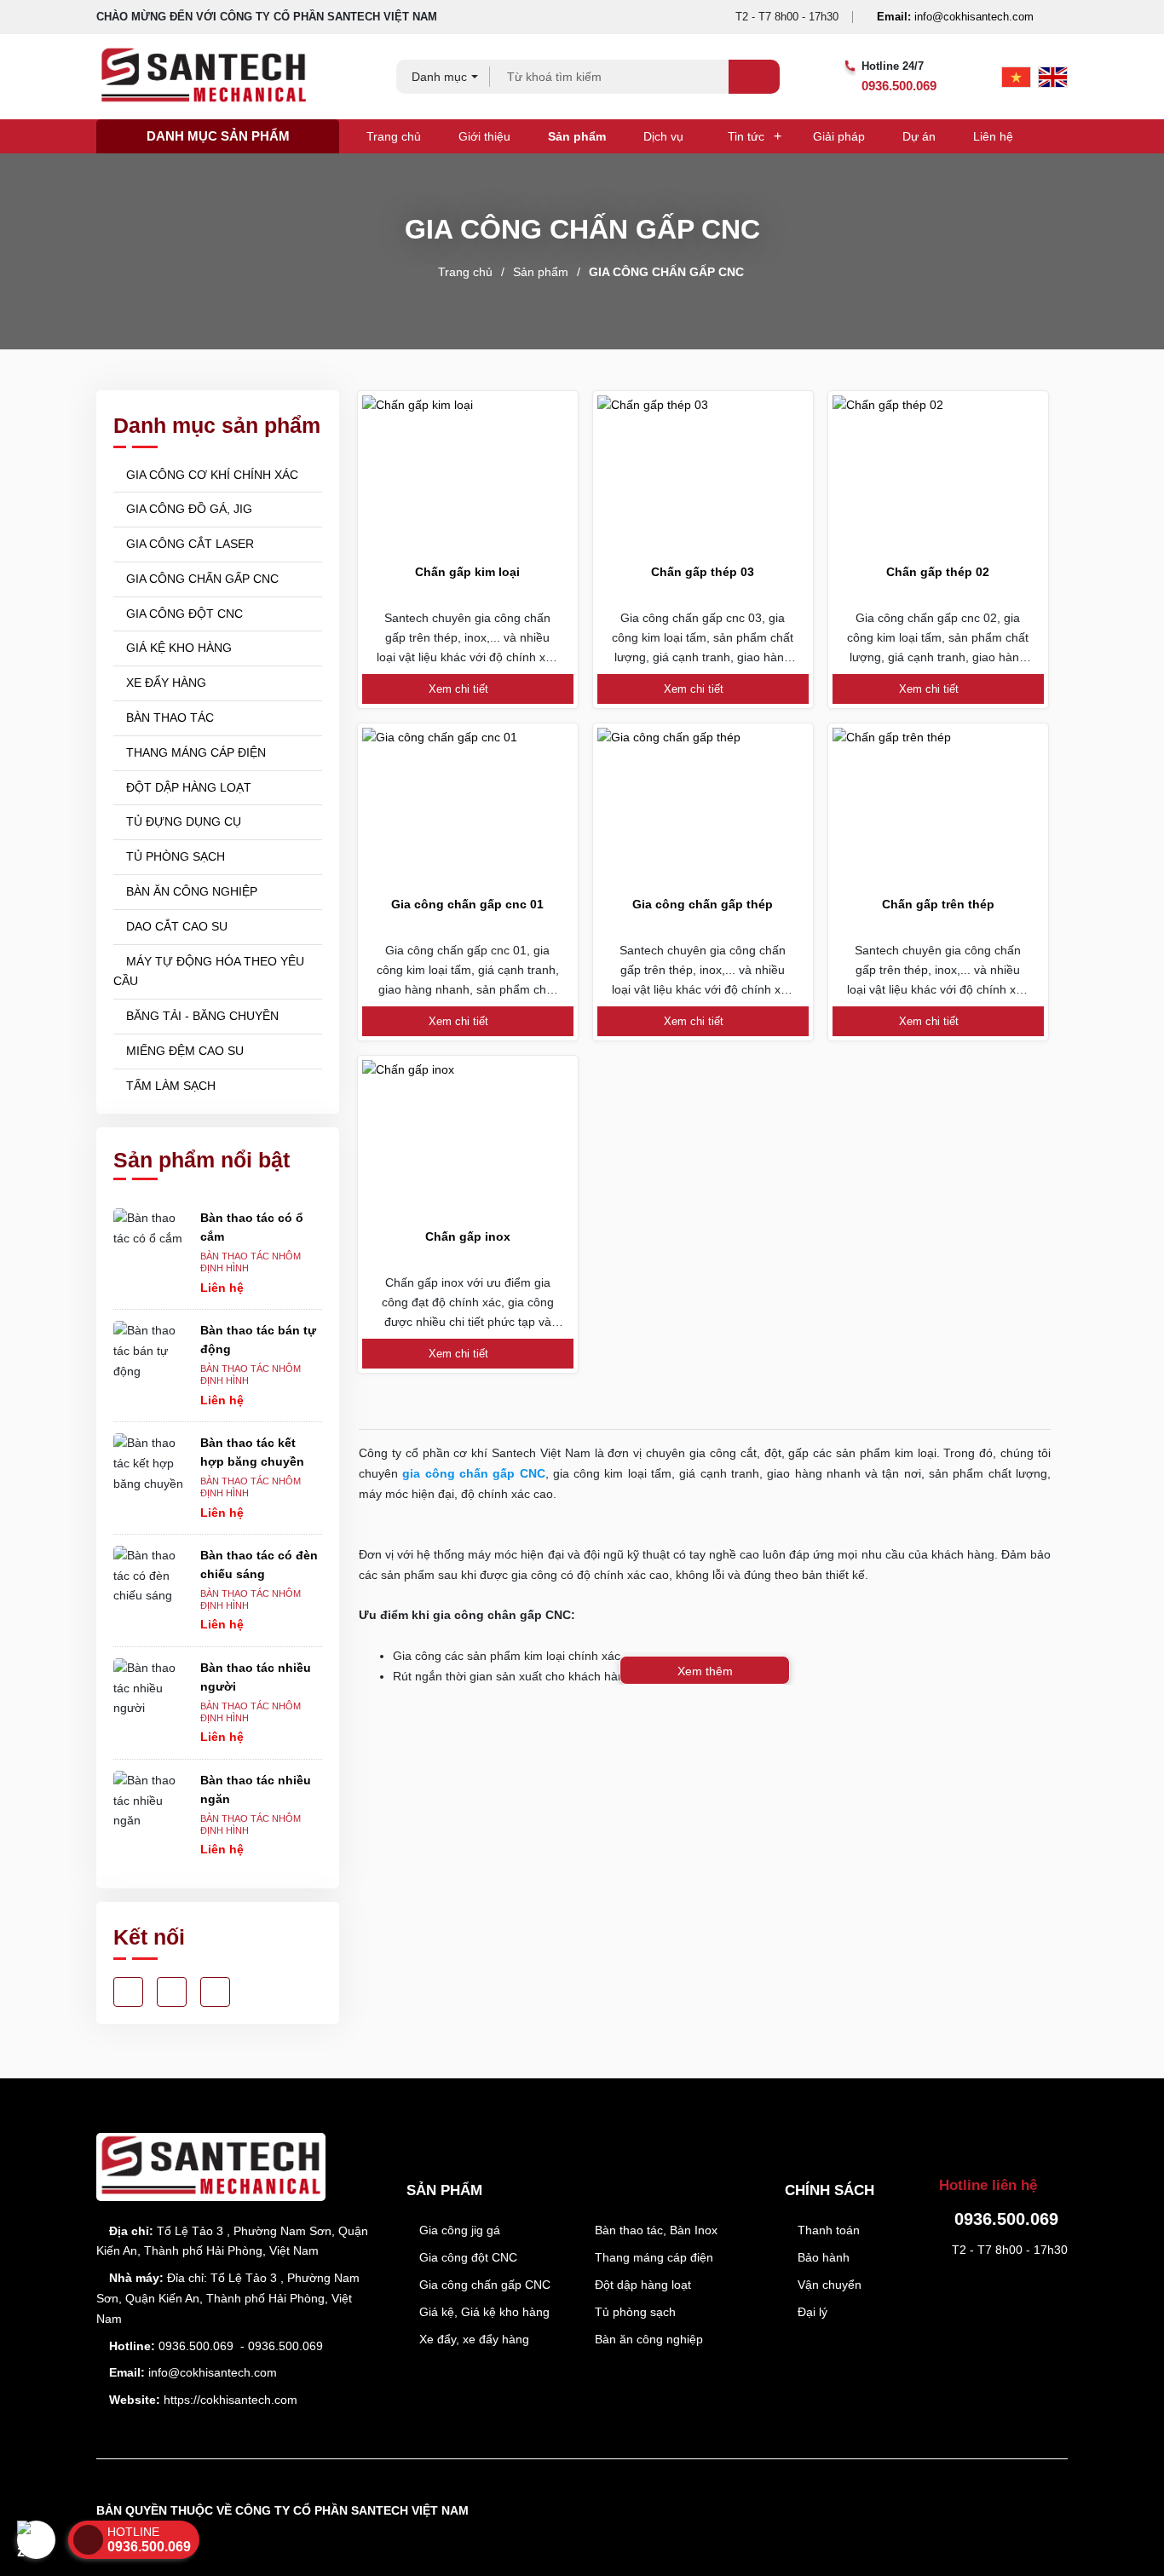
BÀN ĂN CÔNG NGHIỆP (190, 891)
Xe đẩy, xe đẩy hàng (473, 2339)
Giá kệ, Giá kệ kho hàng (483, 2312)
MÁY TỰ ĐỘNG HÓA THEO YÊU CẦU (209, 971)
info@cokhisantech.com (955, 17)
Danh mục (439, 77)
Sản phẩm (577, 136)
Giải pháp (839, 136)
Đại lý (811, 2312)
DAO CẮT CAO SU (175, 926)
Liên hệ (993, 136)
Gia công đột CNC (467, 2257)
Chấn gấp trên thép (938, 904)
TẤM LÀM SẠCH (169, 1086)
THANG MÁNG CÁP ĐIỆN (194, 752)
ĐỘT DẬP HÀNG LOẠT (187, 787)
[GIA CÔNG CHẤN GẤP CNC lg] (216, 77)
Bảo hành (822, 2257)
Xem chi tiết (460, 689)
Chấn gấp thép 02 (938, 572)
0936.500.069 (899, 86)
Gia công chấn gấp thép (703, 904)
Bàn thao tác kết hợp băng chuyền (252, 1452)
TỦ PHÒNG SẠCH (174, 856)
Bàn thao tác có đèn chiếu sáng (259, 1565)
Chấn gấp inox (468, 1236)
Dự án (919, 136)
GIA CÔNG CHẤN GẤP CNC (666, 272)
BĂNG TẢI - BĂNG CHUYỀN (201, 1016)
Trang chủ (394, 136)
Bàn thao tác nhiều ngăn (256, 1789)
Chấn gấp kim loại (467, 572)
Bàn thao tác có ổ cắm (252, 1227)
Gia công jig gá (458, 2230)
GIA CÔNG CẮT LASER (188, 544)
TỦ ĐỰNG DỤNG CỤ (182, 821)
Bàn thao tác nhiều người (256, 1677)
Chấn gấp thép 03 (703, 572)
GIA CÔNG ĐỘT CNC (183, 614)
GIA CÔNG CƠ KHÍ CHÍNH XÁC (210, 475)
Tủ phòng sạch (634, 2312)
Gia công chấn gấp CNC (483, 2285)
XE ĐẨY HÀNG (164, 683)
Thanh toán (827, 2230)
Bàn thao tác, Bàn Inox (654, 2230)
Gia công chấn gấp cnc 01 (467, 904)
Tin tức (746, 136)
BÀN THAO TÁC (168, 717)
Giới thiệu (484, 136)
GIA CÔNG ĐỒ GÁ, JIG (187, 509)
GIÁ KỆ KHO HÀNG (177, 648)
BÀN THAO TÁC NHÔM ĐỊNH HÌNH (251, 1262)
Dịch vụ (663, 136)
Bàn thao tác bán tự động (258, 1340)
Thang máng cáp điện (652, 2257)
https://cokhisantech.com (230, 2400)
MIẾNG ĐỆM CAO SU (183, 1051)
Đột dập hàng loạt (641, 2285)
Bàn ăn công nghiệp (647, 2339)
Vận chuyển (828, 2285)
